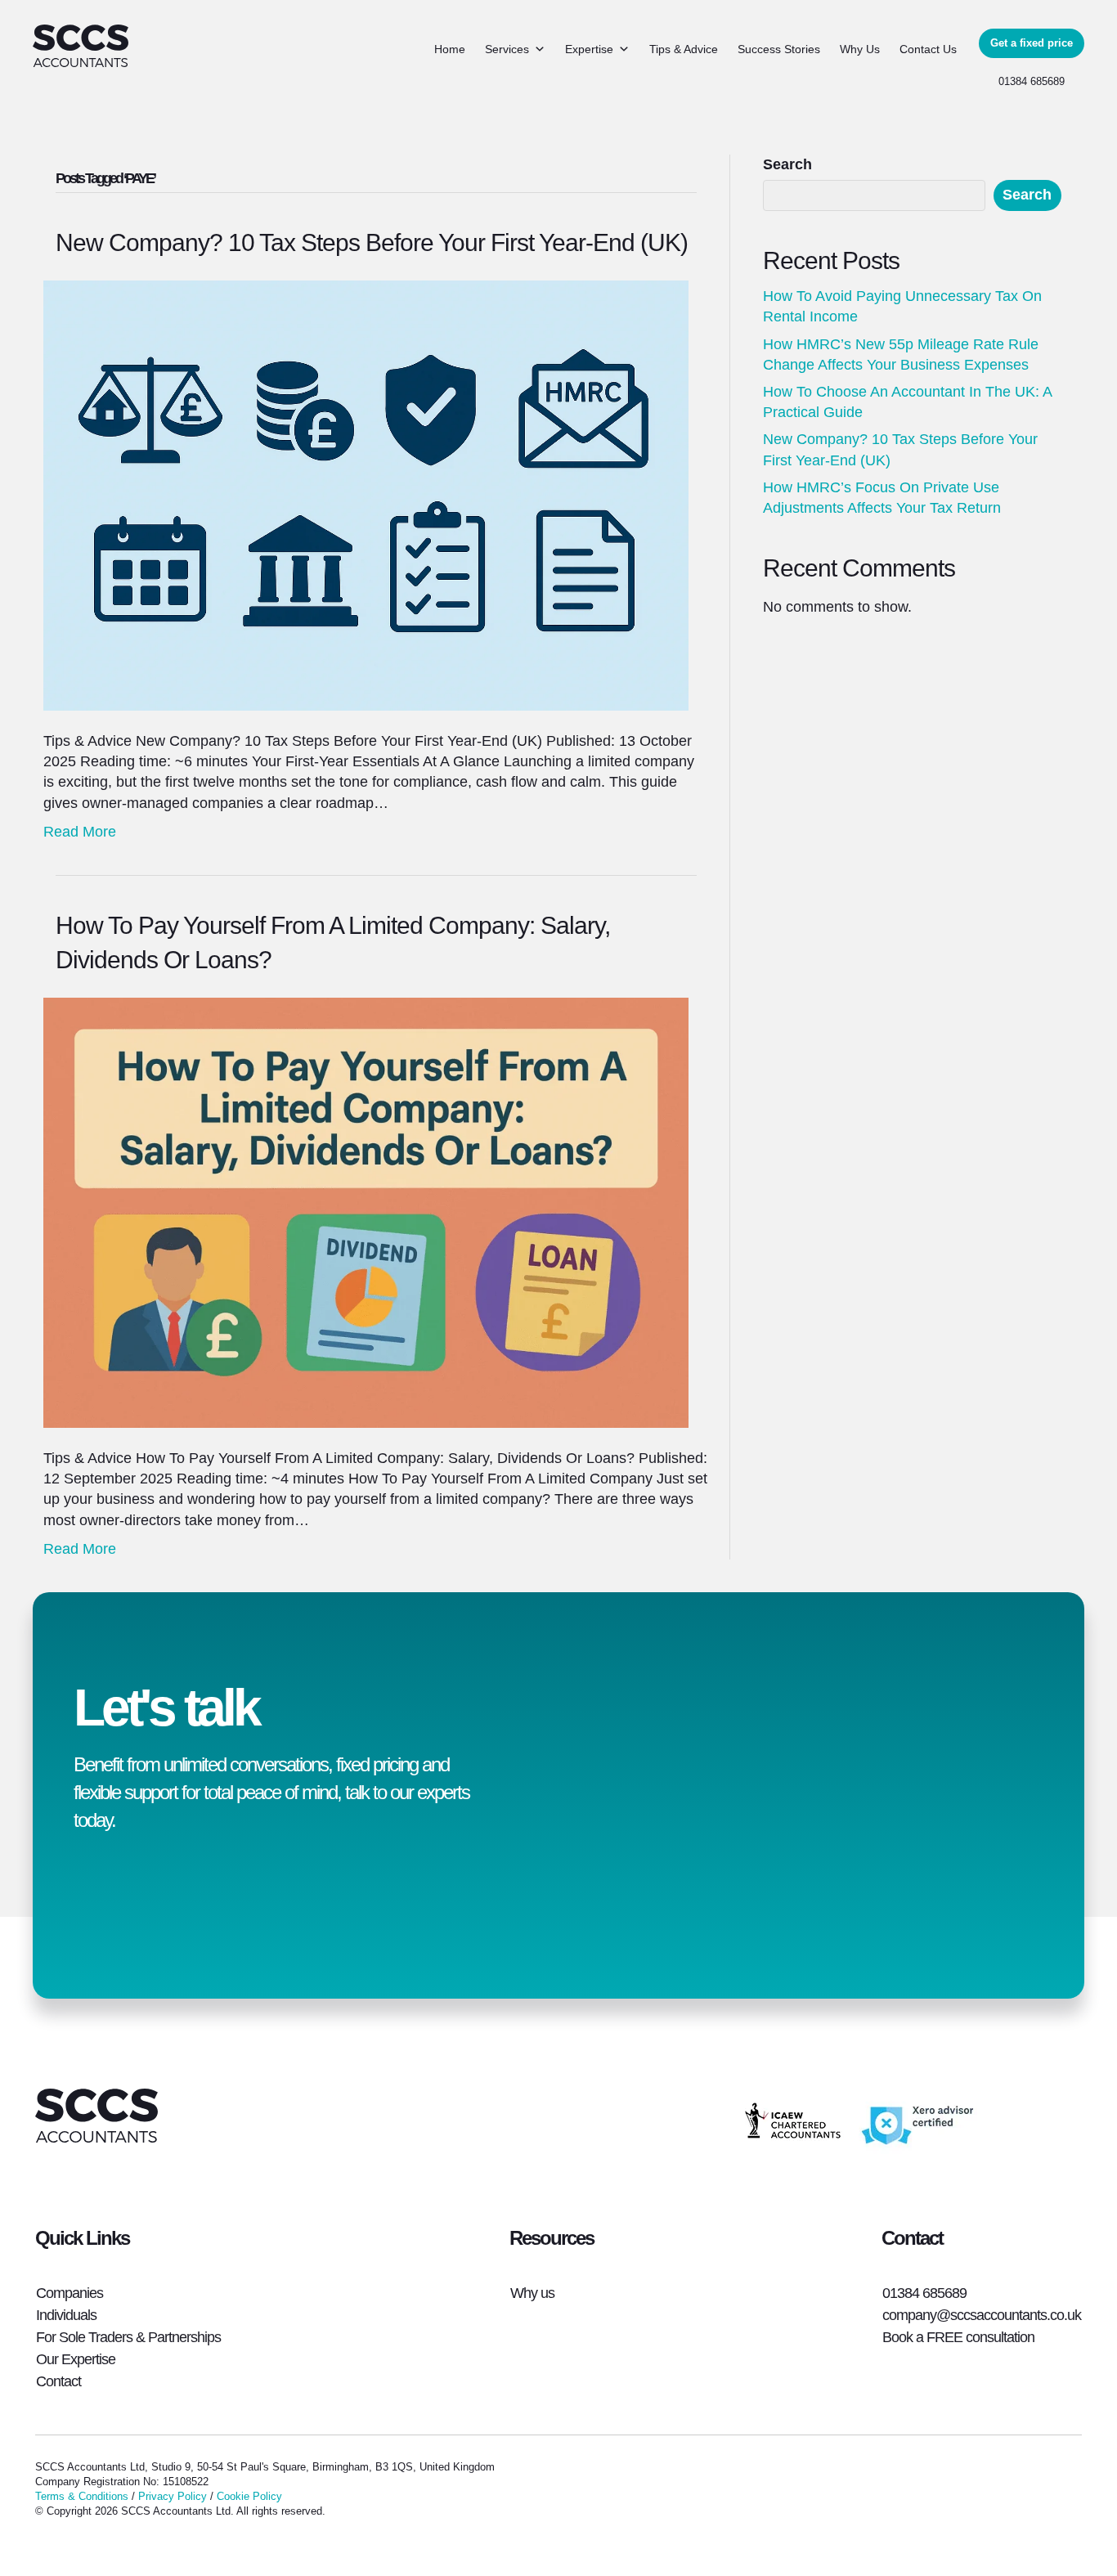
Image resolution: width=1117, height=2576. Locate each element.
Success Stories (779, 49)
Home (450, 49)
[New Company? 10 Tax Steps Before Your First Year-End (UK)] (366, 495)
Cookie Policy (249, 2496)
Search (787, 164)
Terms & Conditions (82, 2496)
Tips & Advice (684, 49)
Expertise (589, 49)
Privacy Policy (173, 2496)
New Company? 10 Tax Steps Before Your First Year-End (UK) (372, 242)
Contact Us (928, 49)
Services (507, 49)
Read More (80, 832)
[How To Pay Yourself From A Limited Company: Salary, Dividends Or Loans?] (366, 1212)
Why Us (860, 49)
